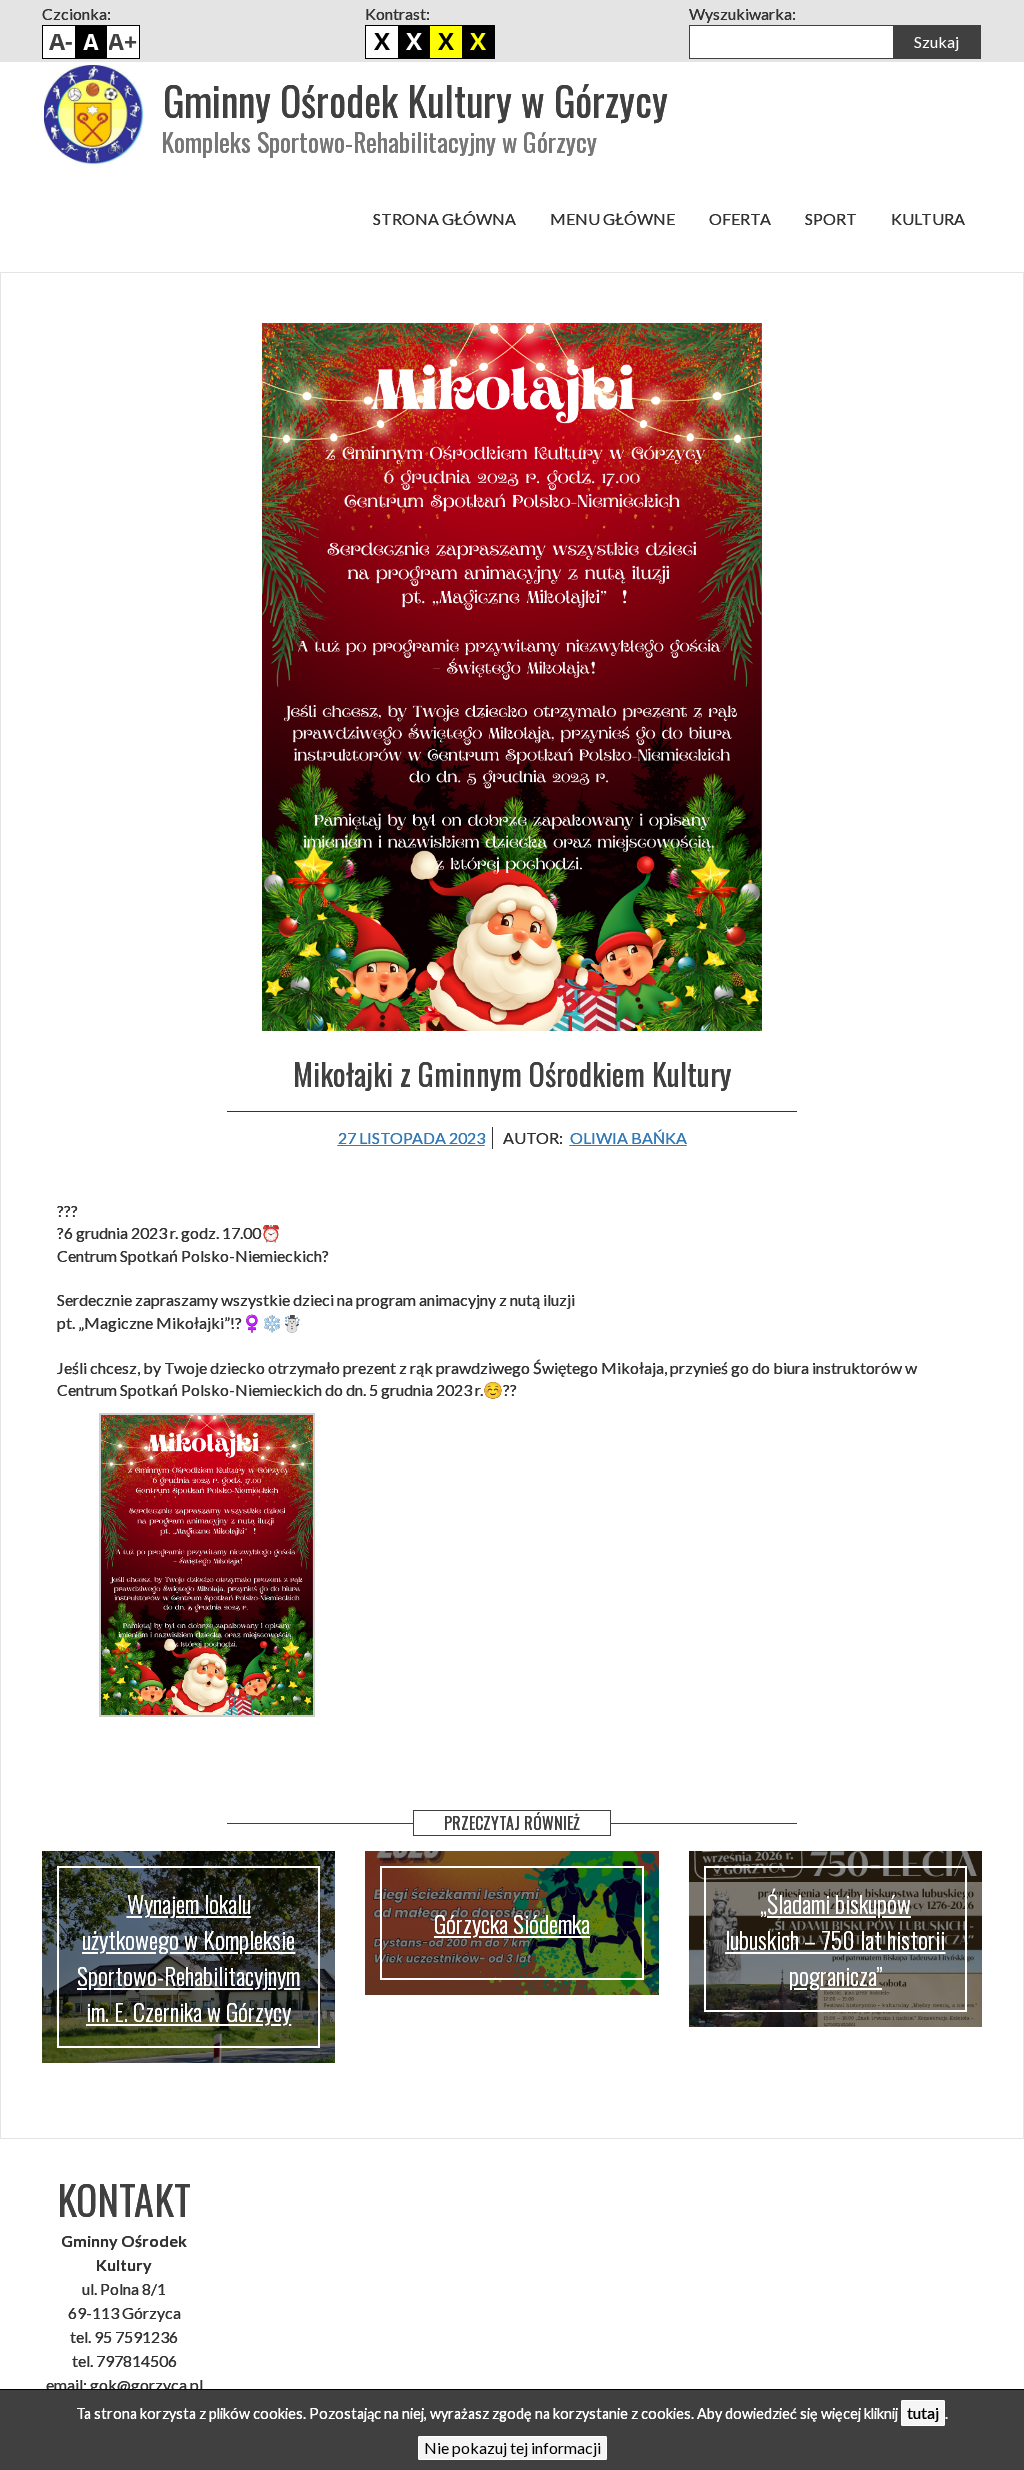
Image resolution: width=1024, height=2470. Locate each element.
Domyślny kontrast (382, 42)
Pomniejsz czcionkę (59, 42)
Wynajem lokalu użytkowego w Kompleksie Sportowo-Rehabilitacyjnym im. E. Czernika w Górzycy (188, 1957)
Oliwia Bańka (628, 1137)
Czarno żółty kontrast (446, 42)
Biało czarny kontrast (414, 42)
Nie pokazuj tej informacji (512, 2447)
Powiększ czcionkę (123, 42)
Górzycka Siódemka (512, 1923)
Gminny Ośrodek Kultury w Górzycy (415, 100)
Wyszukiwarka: (742, 13)
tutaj (923, 2412)
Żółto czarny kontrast (478, 42)
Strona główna (444, 218)
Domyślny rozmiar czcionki (91, 42)
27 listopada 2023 (411, 1137)
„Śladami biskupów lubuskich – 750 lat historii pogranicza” (835, 1939)
